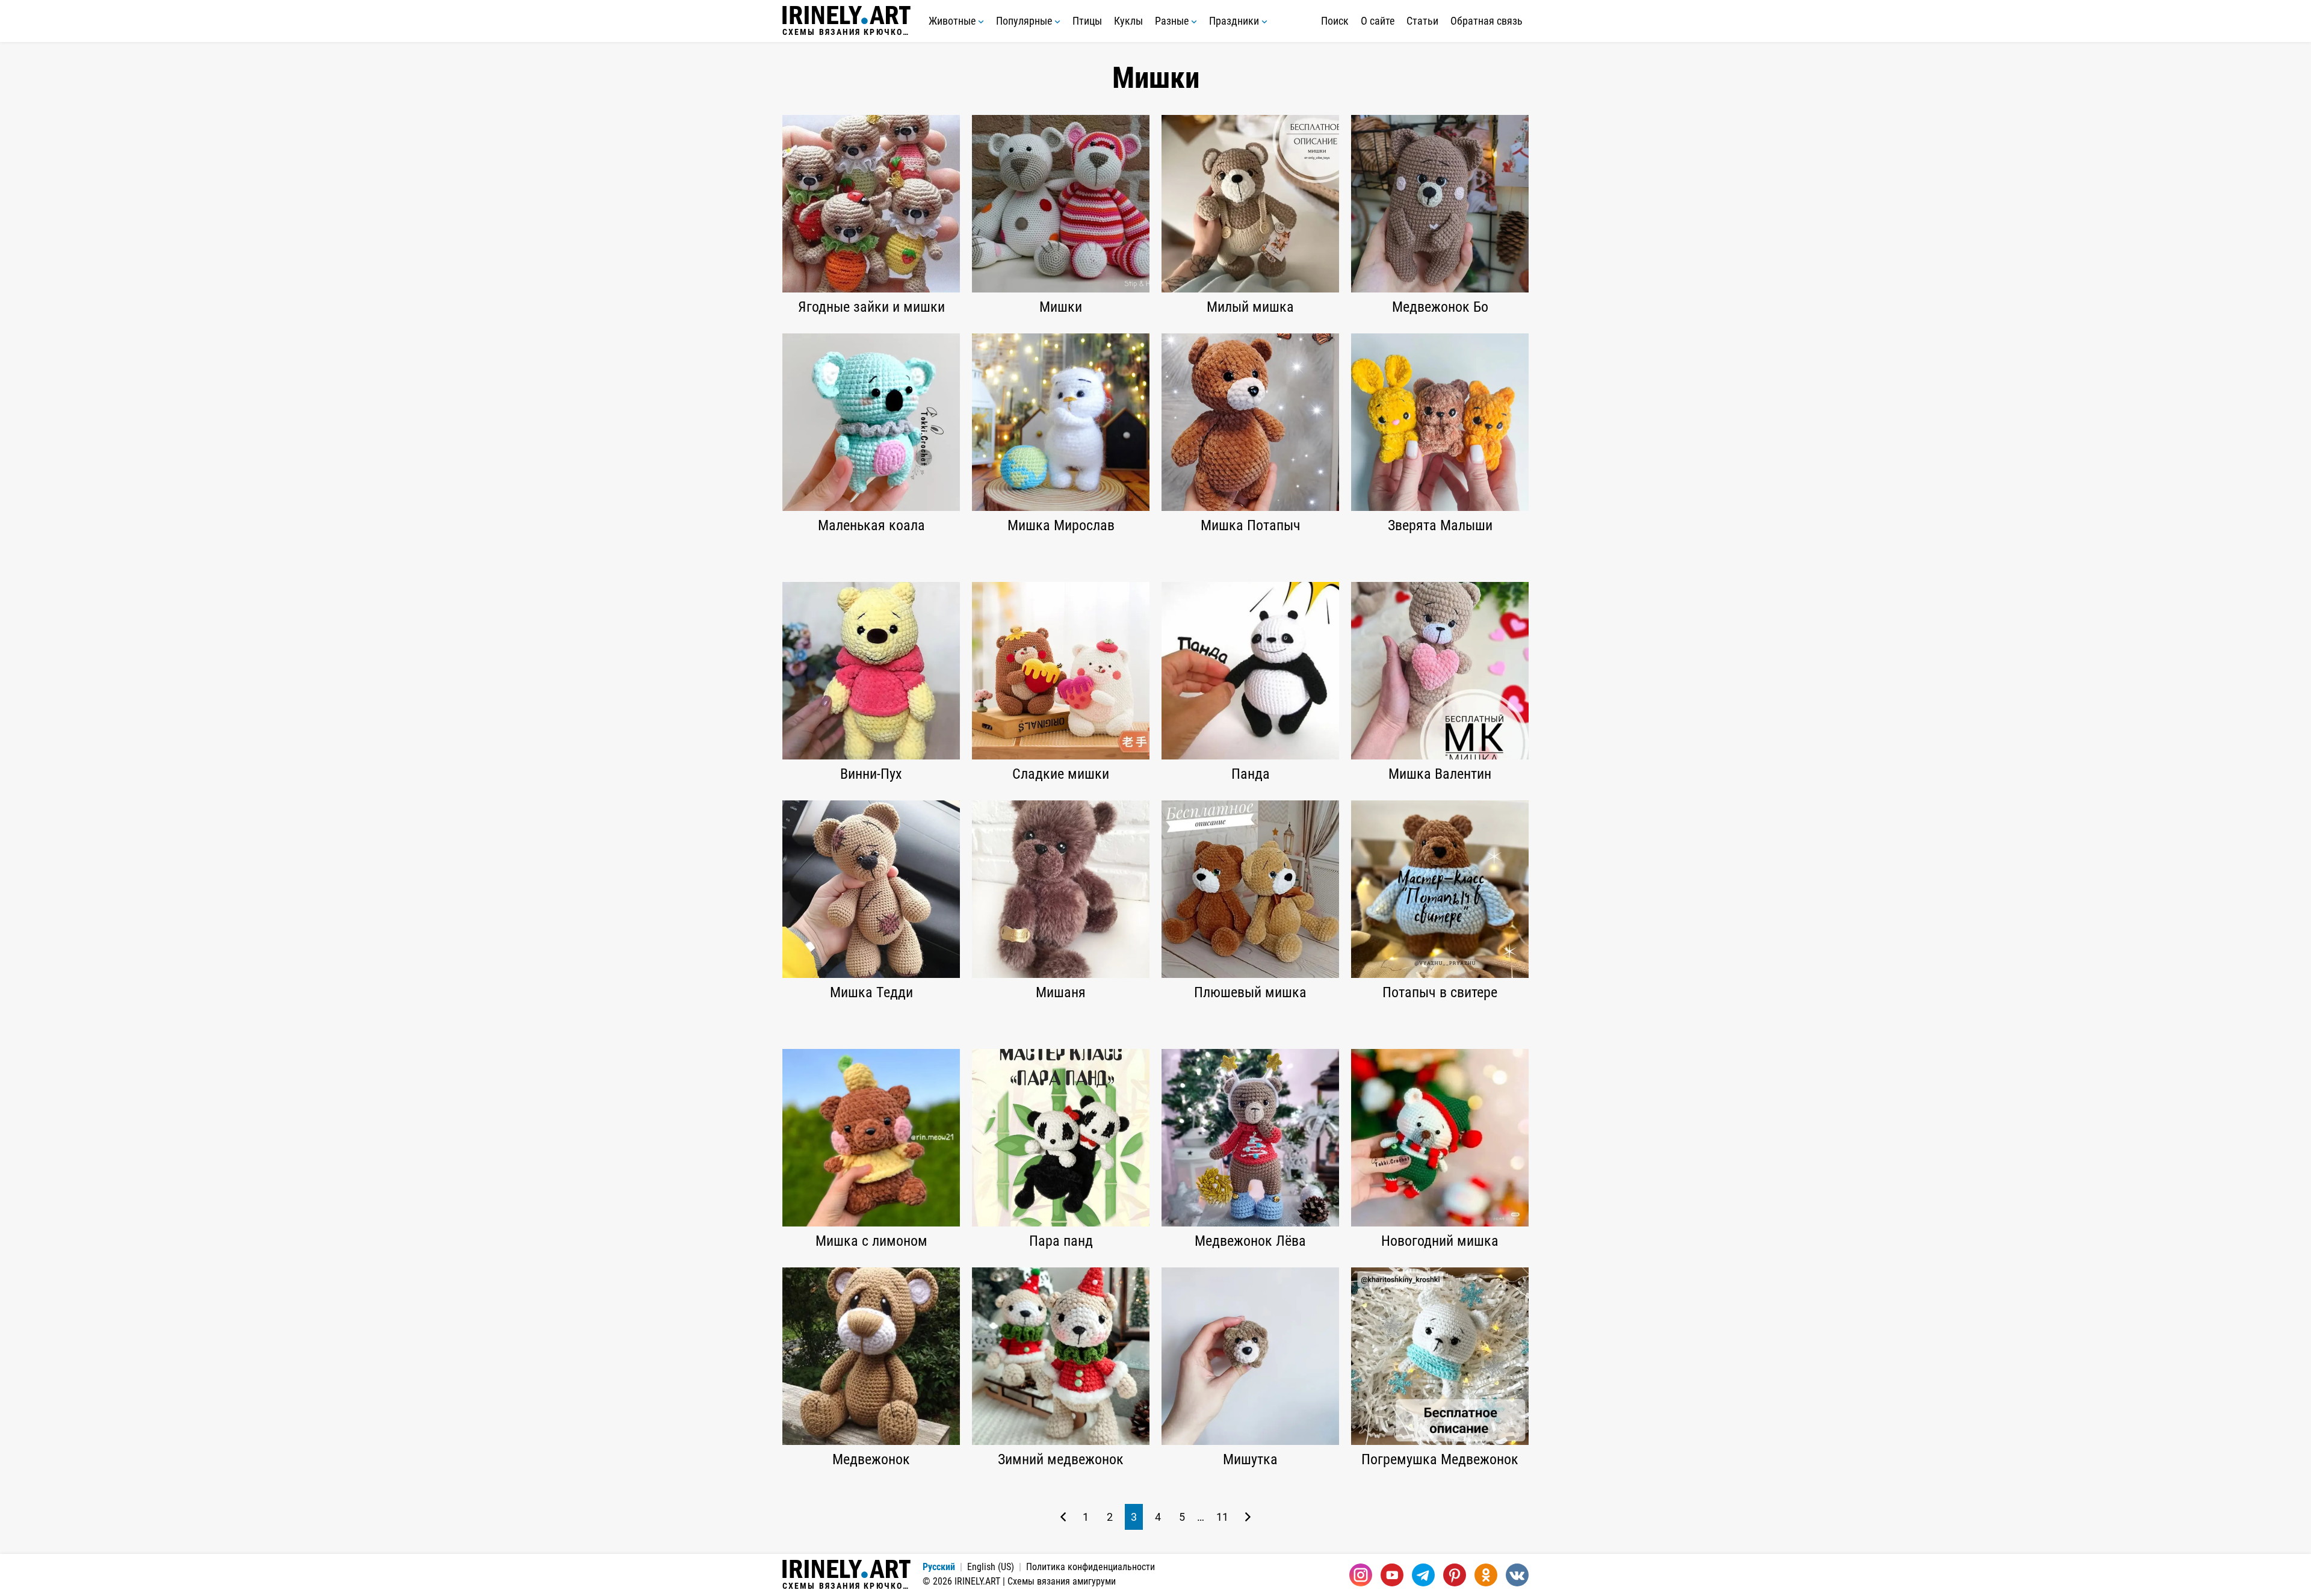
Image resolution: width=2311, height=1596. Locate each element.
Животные (953, 21)
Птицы (1087, 21)
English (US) (991, 1567)
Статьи (1422, 21)
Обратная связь (1487, 21)
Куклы (1128, 21)
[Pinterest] (1455, 1575)
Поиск (1335, 21)
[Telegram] (1423, 1575)
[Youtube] (1392, 1575)
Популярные (1025, 21)
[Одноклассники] (1486, 1575)
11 (1222, 1517)
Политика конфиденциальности (1091, 1567)
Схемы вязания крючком (846, 32)
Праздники (1235, 21)
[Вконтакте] (1517, 1575)
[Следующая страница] (1248, 1517)
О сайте (1378, 21)
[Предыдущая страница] (1063, 1517)
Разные (1173, 21)
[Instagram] (1361, 1575)
